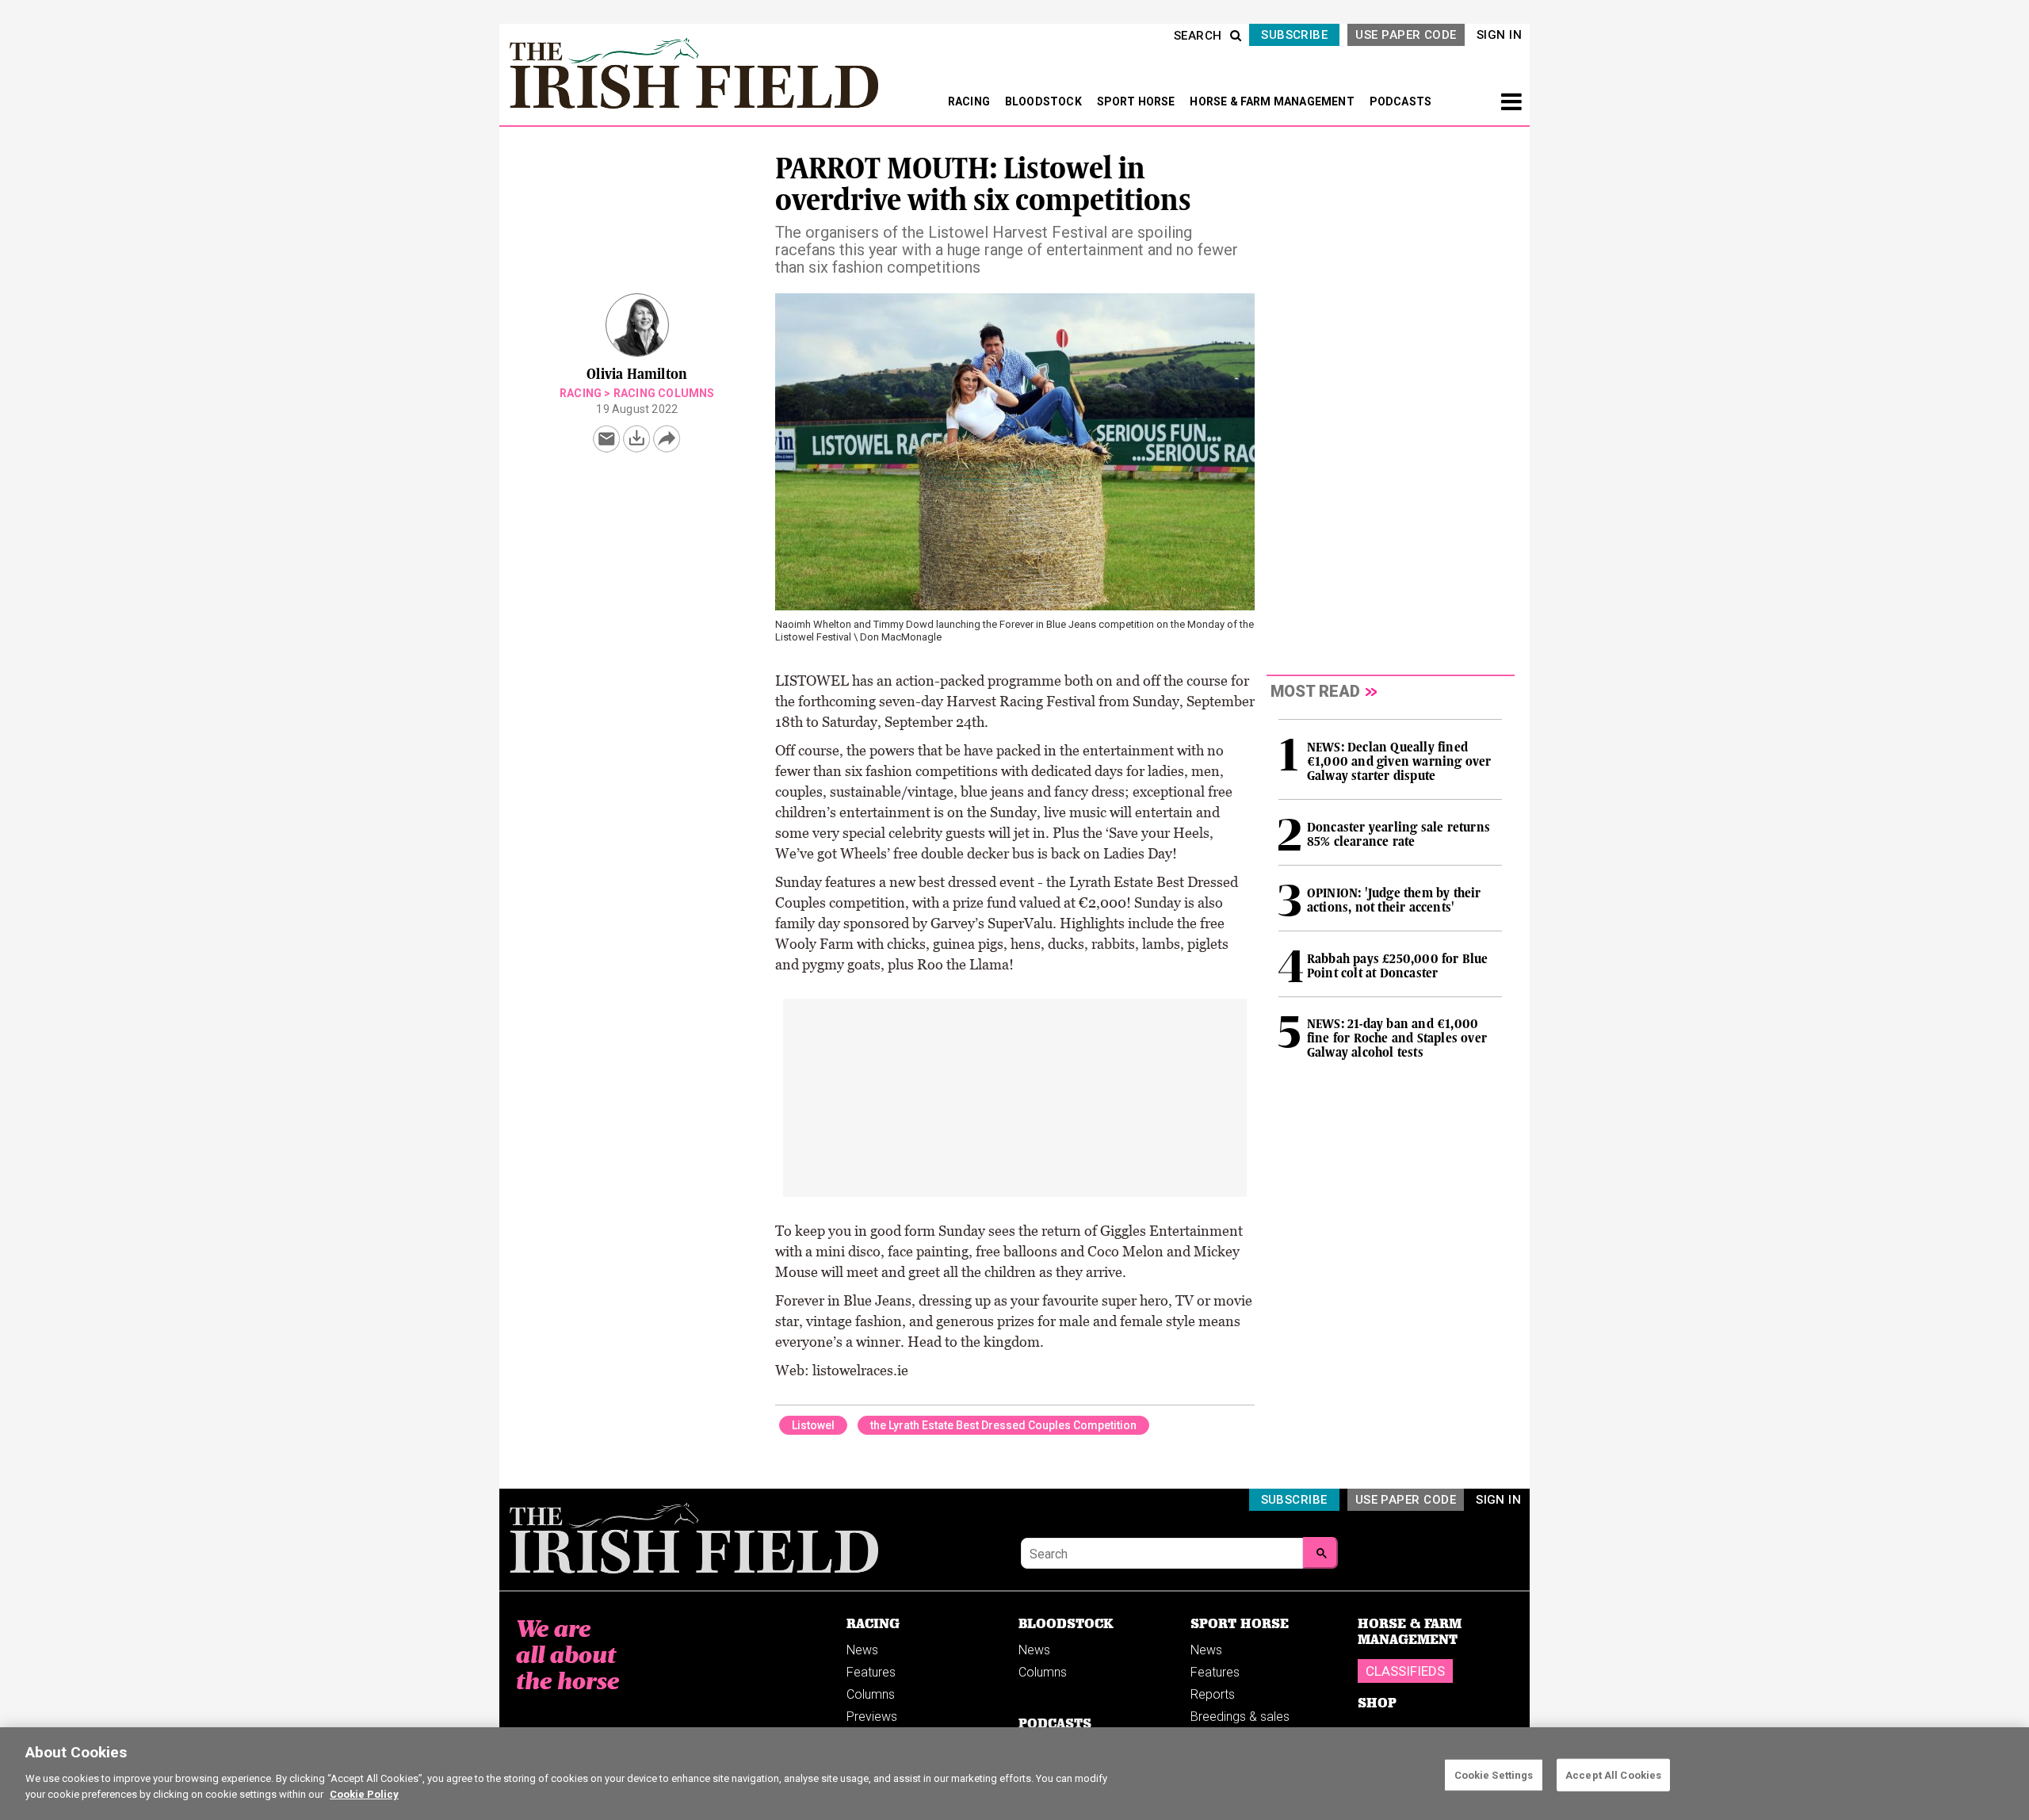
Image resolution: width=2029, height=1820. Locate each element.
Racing (581, 393)
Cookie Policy (364, 1793)
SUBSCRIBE (1294, 35)
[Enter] (1320, 1553)
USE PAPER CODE (1406, 35)
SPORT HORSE (1137, 101)
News (862, 1650)
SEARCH (1198, 36)
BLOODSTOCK (1045, 101)
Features (871, 1672)
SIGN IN (1499, 35)
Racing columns (664, 393)
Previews (872, 1717)
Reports (1213, 1694)
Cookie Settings (1494, 1774)
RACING (970, 101)
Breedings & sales (1240, 1717)
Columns (871, 1694)
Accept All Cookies (1613, 1774)
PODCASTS (1401, 101)
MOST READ (1315, 691)
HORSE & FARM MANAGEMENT (1273, 101)
